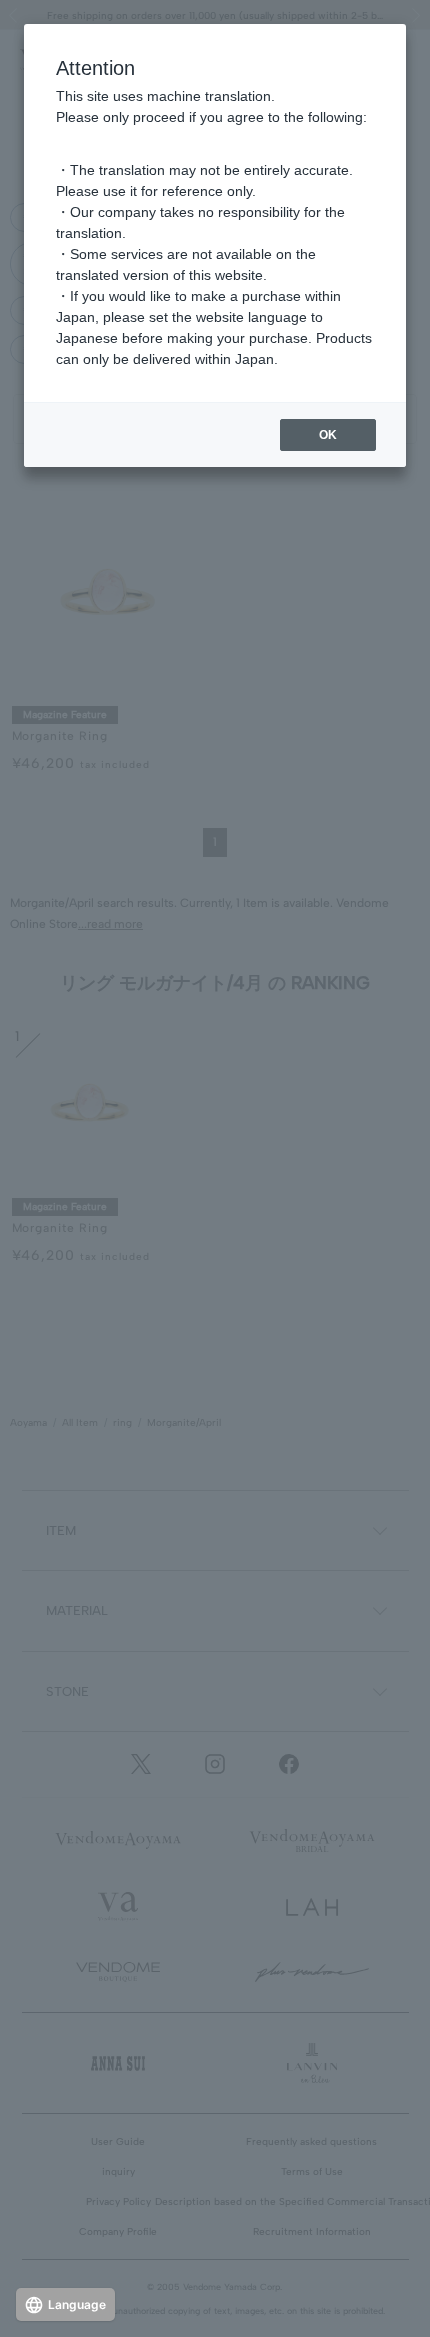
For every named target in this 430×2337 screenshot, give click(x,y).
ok (328, 435)
